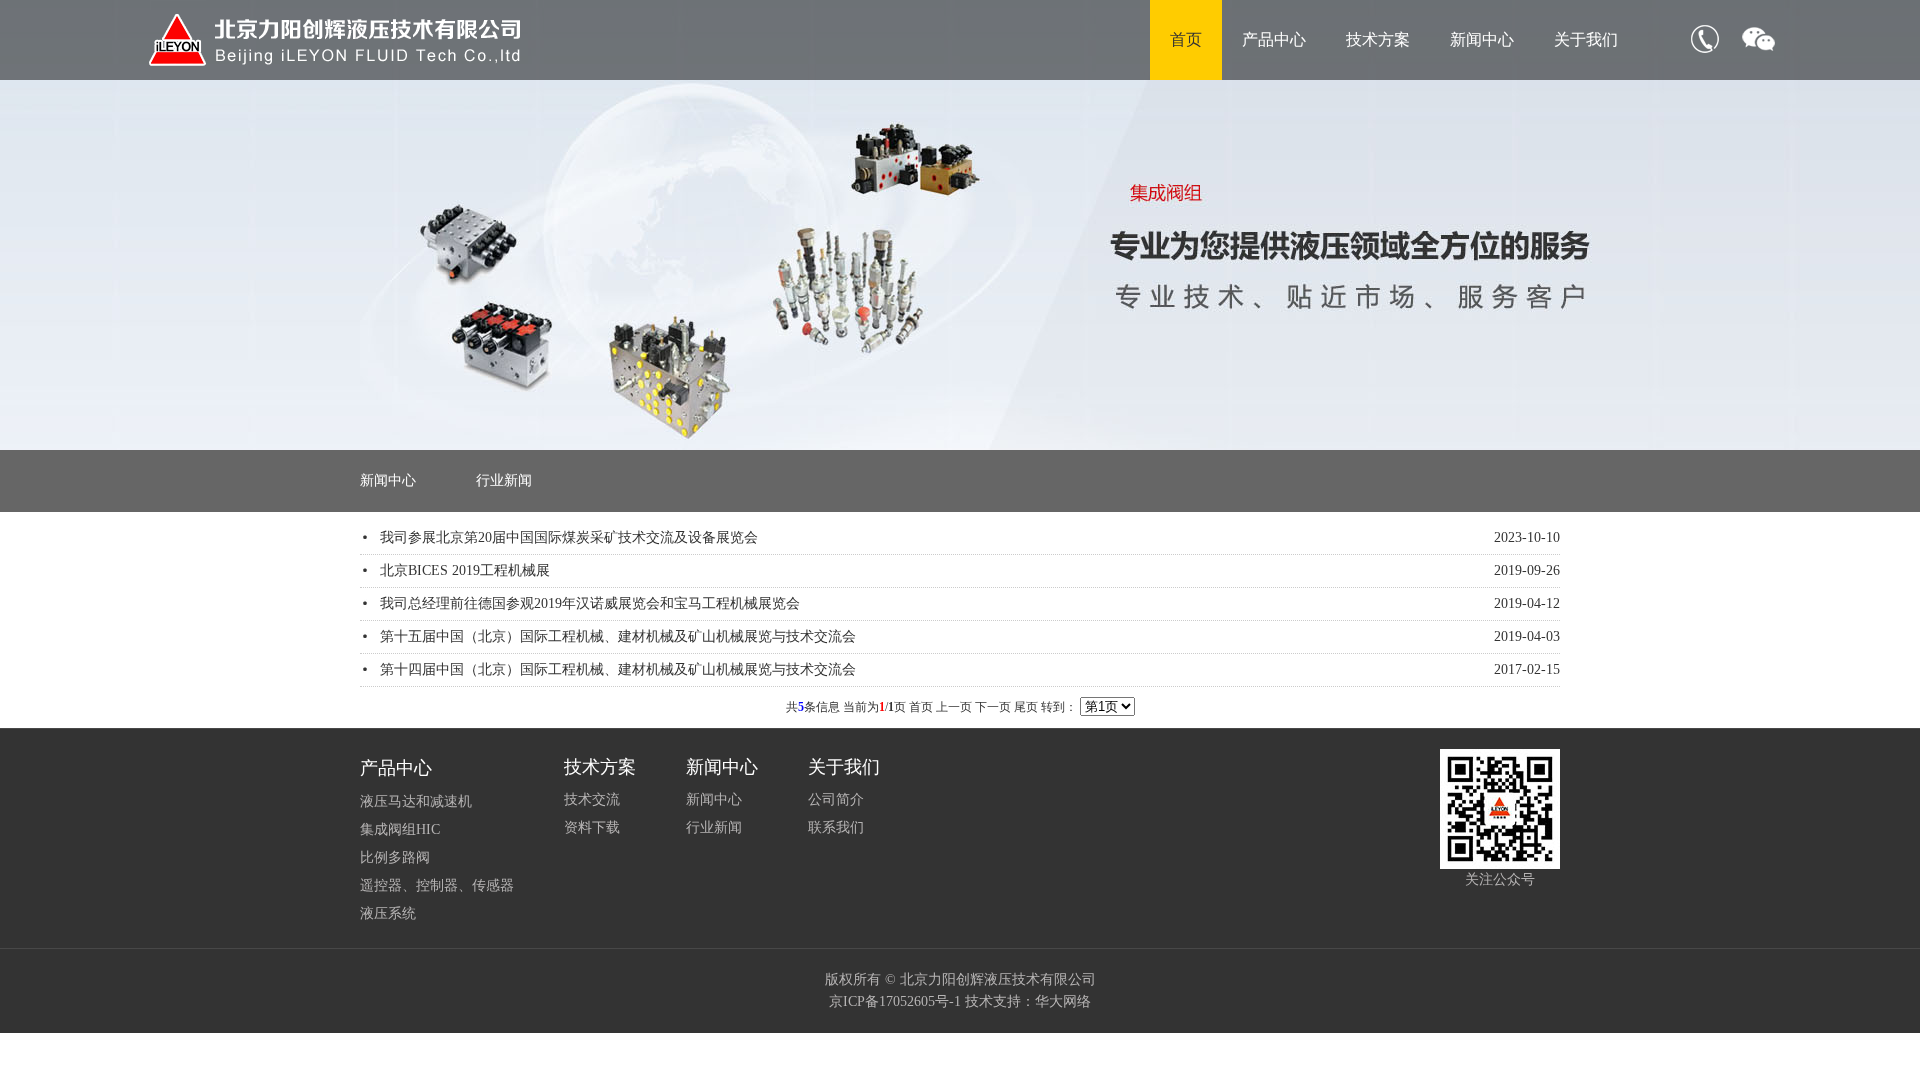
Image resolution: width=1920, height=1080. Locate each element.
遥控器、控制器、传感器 (437, 885)
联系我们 (836, 827)
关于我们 (1586, 39)
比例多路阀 (395, 857)
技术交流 (592, 799)
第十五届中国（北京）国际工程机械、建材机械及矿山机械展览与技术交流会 (618, 636)
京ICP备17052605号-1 (895, 1001)
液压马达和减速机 (416, 801)
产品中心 (1274, 39)
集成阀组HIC (400, 829)
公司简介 (836, 799)
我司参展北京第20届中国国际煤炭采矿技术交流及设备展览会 (569, 537)
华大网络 (1063, 1001)
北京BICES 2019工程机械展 (465, 570)
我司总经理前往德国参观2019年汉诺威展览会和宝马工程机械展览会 (590, 603)
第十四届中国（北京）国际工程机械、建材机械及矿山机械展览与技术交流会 (618, 669)
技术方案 (1378, 39)
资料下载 (592, 827)
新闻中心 (1482, 39)
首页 (1186, 39)
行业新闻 (504, 480)
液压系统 (388, 913)
